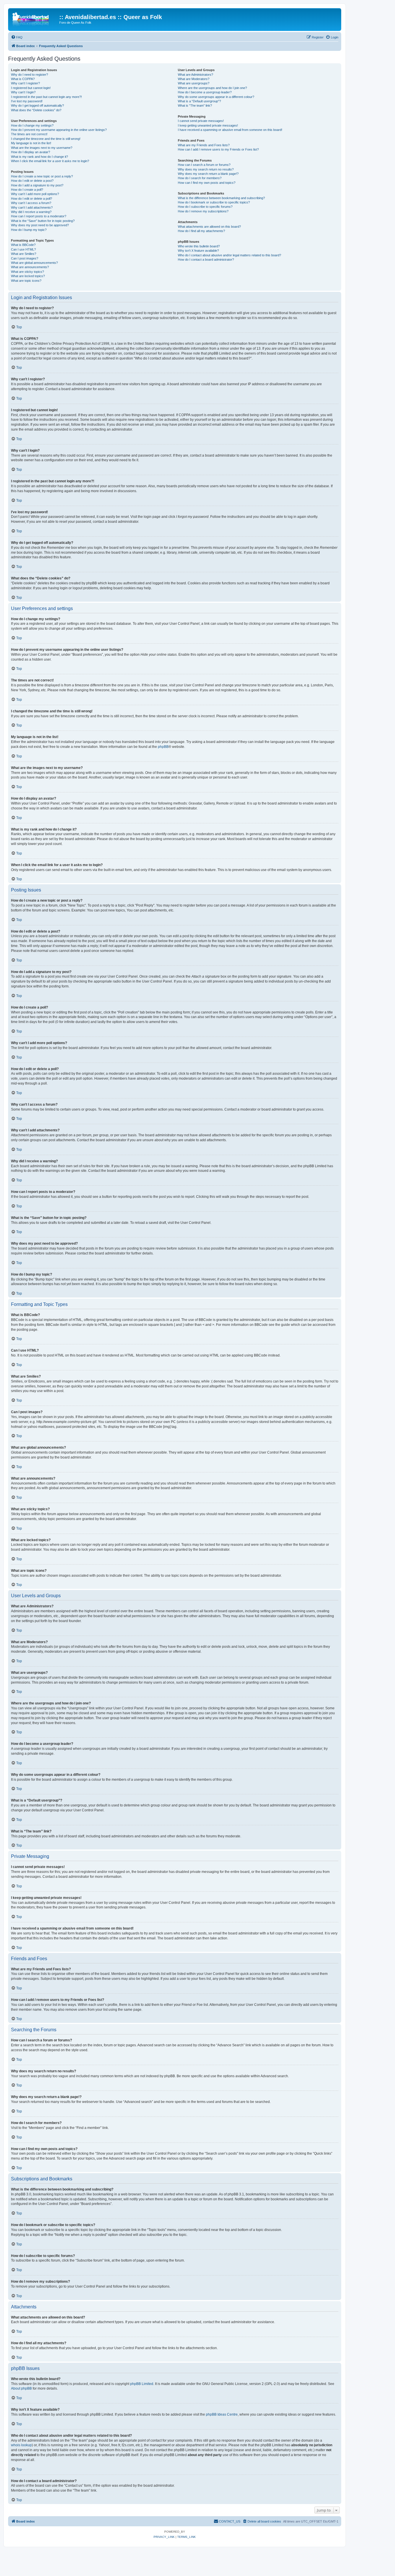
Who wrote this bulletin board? (199, 246)
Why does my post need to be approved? (40, 225)
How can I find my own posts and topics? (207, 183)
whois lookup (21, 2445)
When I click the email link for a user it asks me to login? (50, 161)
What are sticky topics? (27, 272)
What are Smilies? (24, 254)
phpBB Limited (142, 2384)
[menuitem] (17, 37)
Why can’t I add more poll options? (35, 194)
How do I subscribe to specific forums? (205, 207)
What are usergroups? (194, 83)
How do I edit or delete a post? (32, 181)
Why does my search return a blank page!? (208, 174)
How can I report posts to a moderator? (39, 216)
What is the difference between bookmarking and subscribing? (221, 198)
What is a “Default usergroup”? (199, 101)
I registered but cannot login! (31, 88)
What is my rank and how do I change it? (39, 157)
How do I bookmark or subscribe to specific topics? (214, 202)
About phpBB (21, 2388)
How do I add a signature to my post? (37, 185)
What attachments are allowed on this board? (209, 227)
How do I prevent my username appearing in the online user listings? (59, 130)
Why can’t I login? (23, 92)
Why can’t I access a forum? (31, 203)
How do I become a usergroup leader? (205, 92)
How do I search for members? (200, 178)
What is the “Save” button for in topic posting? (43, 221)
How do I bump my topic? (29, 230)
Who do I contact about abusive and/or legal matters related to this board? (229, 255)
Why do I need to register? (29, 75)
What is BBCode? (23, 245)
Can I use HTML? (23, 249)
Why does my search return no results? (206, 169)
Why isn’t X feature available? (198, 251)
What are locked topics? (28, 276)
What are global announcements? (34, 263)
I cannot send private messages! (201, 121)
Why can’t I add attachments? (32, 207)
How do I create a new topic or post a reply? (42, 176)
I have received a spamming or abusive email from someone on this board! (230, 130)
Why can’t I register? (25, 83)
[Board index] (34, 19)
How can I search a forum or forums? (204, 165)
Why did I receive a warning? (31, 212)
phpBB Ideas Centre (222, 2414)
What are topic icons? (26, 281)
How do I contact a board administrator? (206, 260)
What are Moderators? (194, 79)
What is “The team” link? (195, 105)
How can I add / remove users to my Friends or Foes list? (218, 149)
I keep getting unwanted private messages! (208, 125)
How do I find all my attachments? (201, 231)
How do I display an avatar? (31, 152)
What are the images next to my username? (42, 148)
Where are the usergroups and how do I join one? (212, 88)
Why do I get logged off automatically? (37, 105)
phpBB (163, 747)
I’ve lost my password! (27, 101)
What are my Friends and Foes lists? (204, 145)
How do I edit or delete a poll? (32, 199)
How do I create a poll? (27, 190)
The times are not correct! (29, 134)
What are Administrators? (195, 75)
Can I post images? (25, 258)
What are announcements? (30, 267)
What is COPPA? (23, 79)
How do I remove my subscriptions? (203, 211)
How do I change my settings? (32, 125)
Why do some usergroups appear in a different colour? (216, 97)
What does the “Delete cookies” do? (36, 110)
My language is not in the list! (31, 143)
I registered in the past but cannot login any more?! (46, 97)
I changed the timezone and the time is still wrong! (46, 139)
